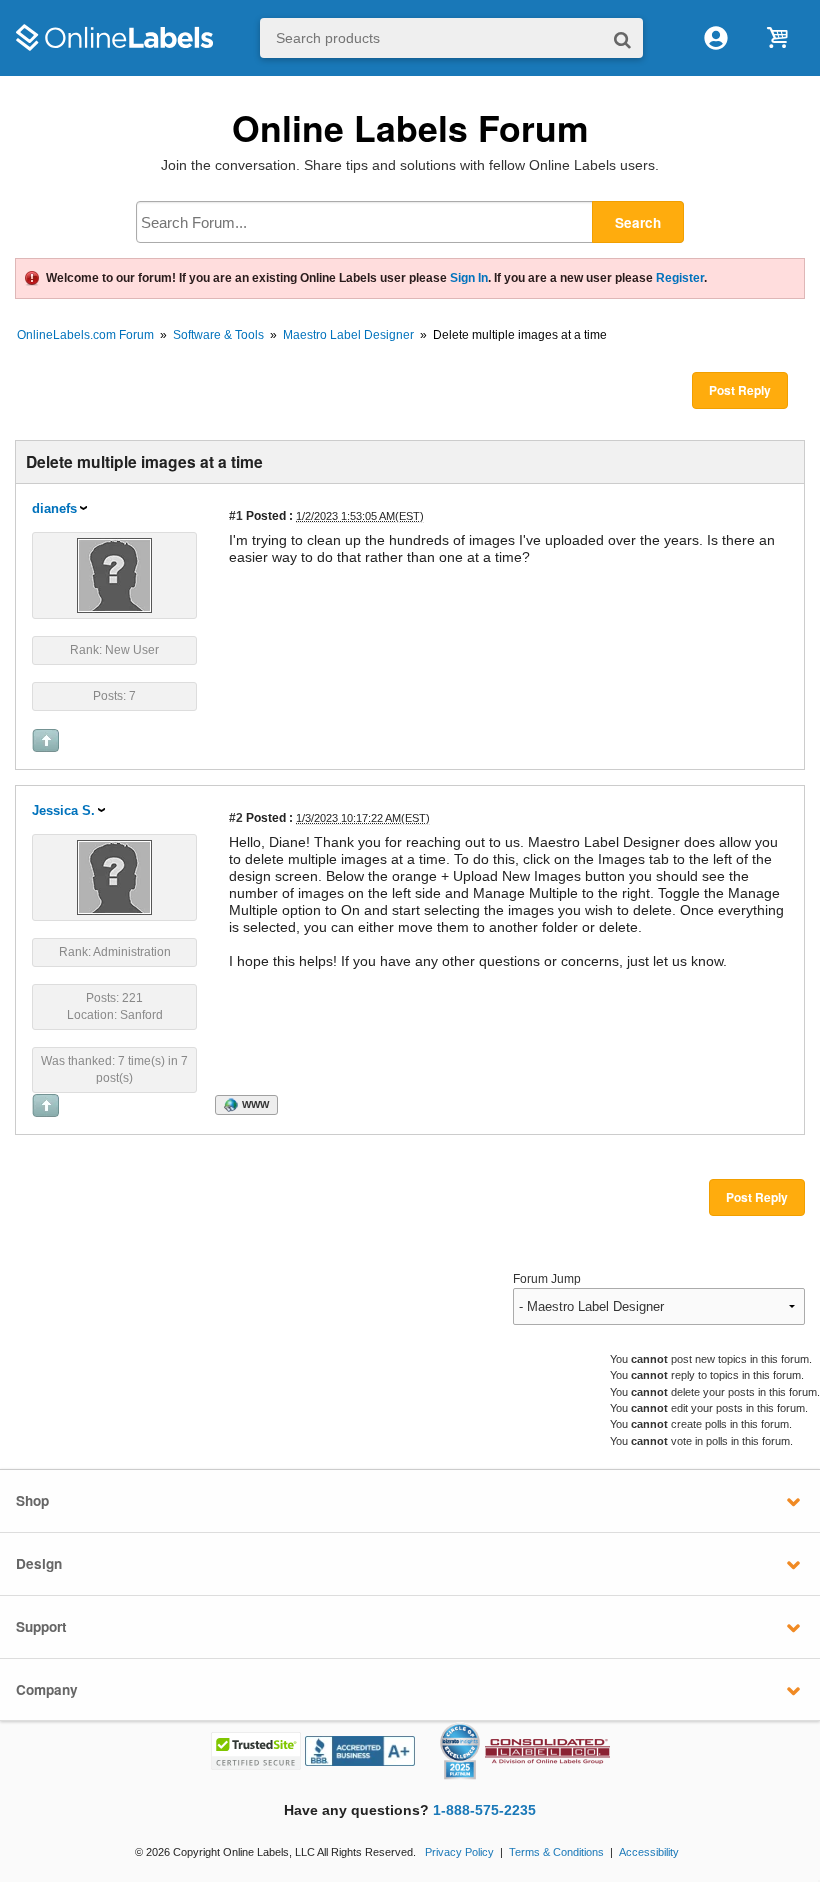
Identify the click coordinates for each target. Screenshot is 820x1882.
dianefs (54, 508)
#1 (236, 515)
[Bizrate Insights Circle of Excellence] (472, 1727)
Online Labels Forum (410, 127)
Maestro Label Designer (348, 335)
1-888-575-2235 (484, 1810)
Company (47, 1689)
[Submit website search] (622, 38)
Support (41, 1626)
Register (680, 278)
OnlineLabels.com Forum (85, 335)
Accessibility (649, 1852)
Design (39, 1563)
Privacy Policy (459, 1852)
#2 (236, 817)
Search (638, 222)
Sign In (469, 278)
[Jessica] (114, 876)
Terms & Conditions (556, 1852)
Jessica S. (63, 810)
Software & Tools (218, 335)
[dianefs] (114, 574)
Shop (32, 1500)
